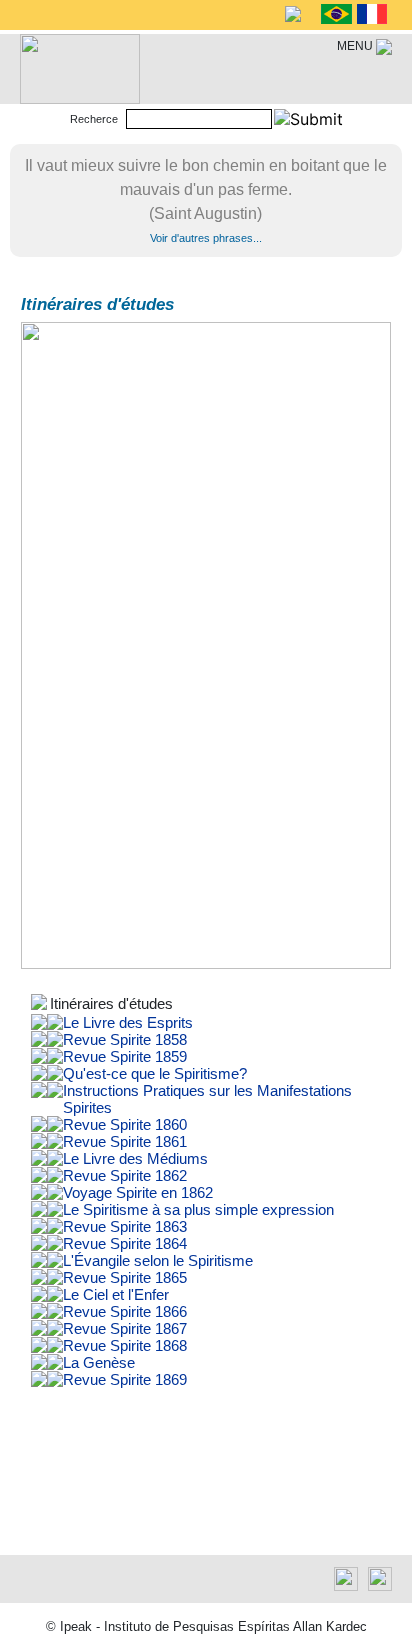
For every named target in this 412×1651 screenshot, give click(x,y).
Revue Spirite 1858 (125, 1039)
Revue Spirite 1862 (125, 1175)
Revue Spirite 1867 (125, 1328)
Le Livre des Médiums (135, 1158)
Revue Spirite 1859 (125, 1056)
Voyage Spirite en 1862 (138, 1192)
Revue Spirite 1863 (125, 1226)
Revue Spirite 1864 (125, 1243)
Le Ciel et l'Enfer (116, 1294)
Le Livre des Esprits (128, 1022)
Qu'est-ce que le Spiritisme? (155, 1073)
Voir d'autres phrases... (206, 238)
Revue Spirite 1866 (125, 1311)
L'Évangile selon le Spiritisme (158, 1260)
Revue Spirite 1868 (125, 1345)
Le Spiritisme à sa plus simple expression (198, 1209)
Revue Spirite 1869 (125, 1379)
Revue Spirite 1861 (125, 1141)
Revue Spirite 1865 (125, 1277)
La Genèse (99, 1362)
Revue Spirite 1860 (125, 1124)
